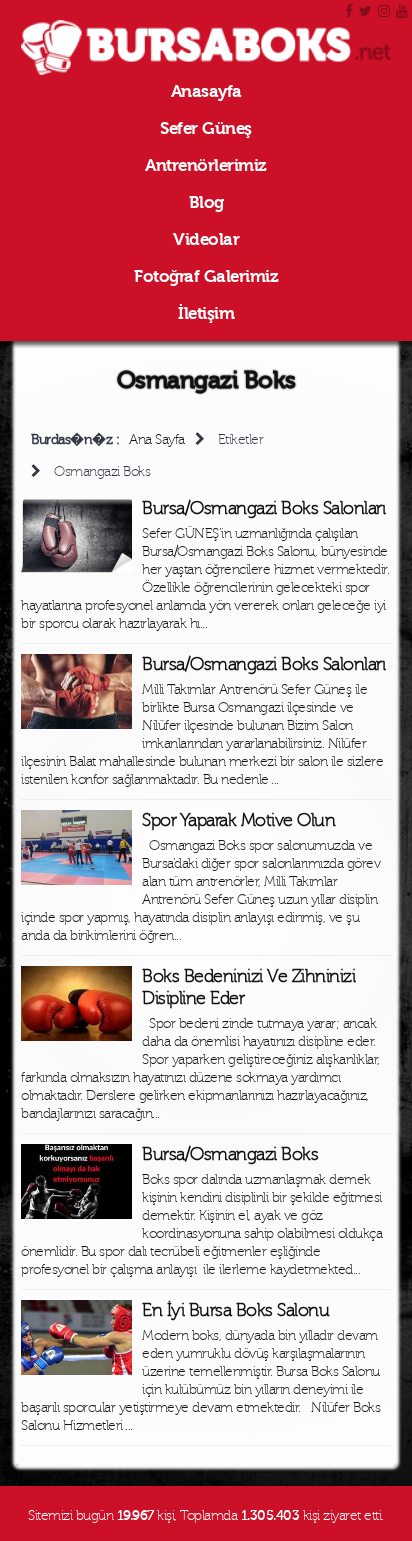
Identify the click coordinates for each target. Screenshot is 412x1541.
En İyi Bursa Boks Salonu (235, 1310)
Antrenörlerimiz (206, 165)
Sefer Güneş (206, 128)
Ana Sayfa (157, 440)
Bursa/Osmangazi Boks (230, 1154)
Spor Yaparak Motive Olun (238, 820)
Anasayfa (206, 91)
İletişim (206, 313)
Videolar (206, 239)
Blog (206, 202)
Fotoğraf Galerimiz (206, 276)
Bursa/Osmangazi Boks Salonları (263, 508)
